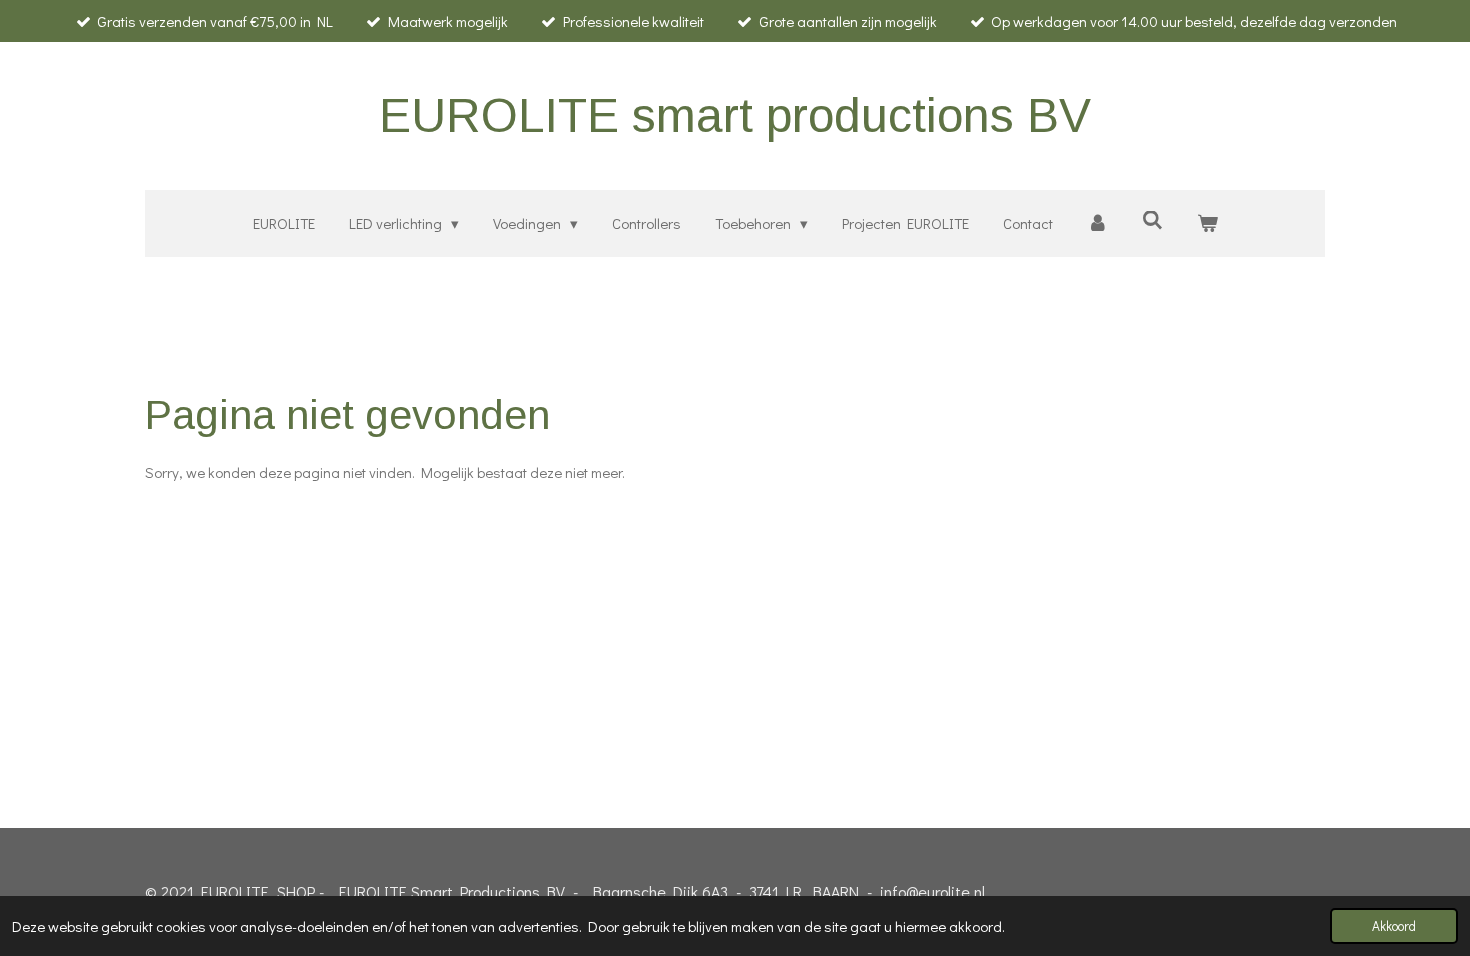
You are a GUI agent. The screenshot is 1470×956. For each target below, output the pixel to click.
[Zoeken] (1152, 220)
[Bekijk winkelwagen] (1207, 223)
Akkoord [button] (1394, 926)
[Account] (1097, 223)
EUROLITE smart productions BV (735, 115)
